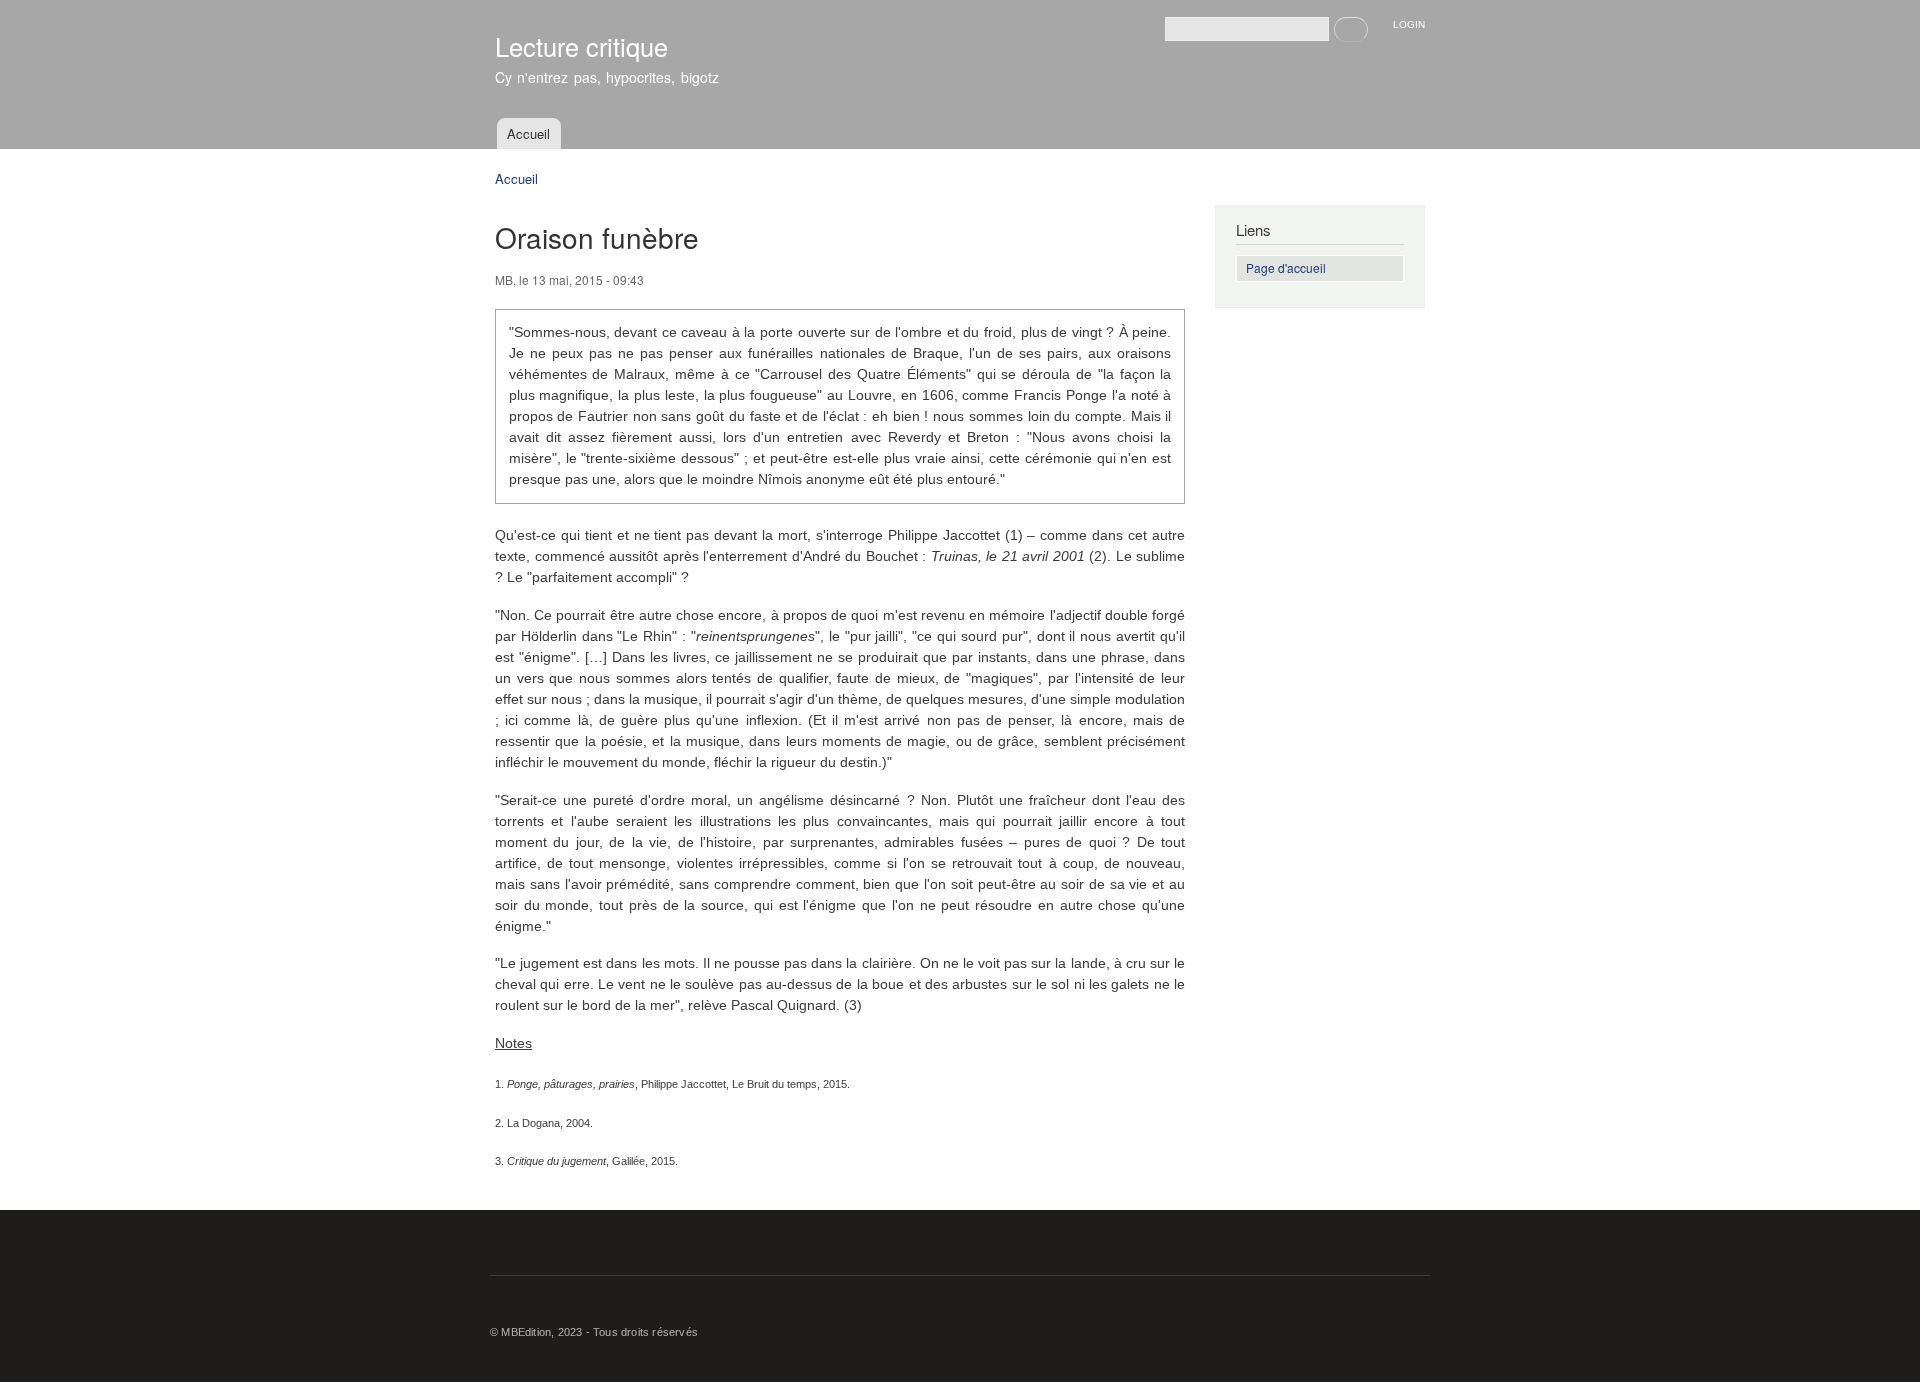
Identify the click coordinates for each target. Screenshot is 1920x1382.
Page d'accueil (1286, 267)
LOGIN (1409, 24)
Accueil (528, 133)
